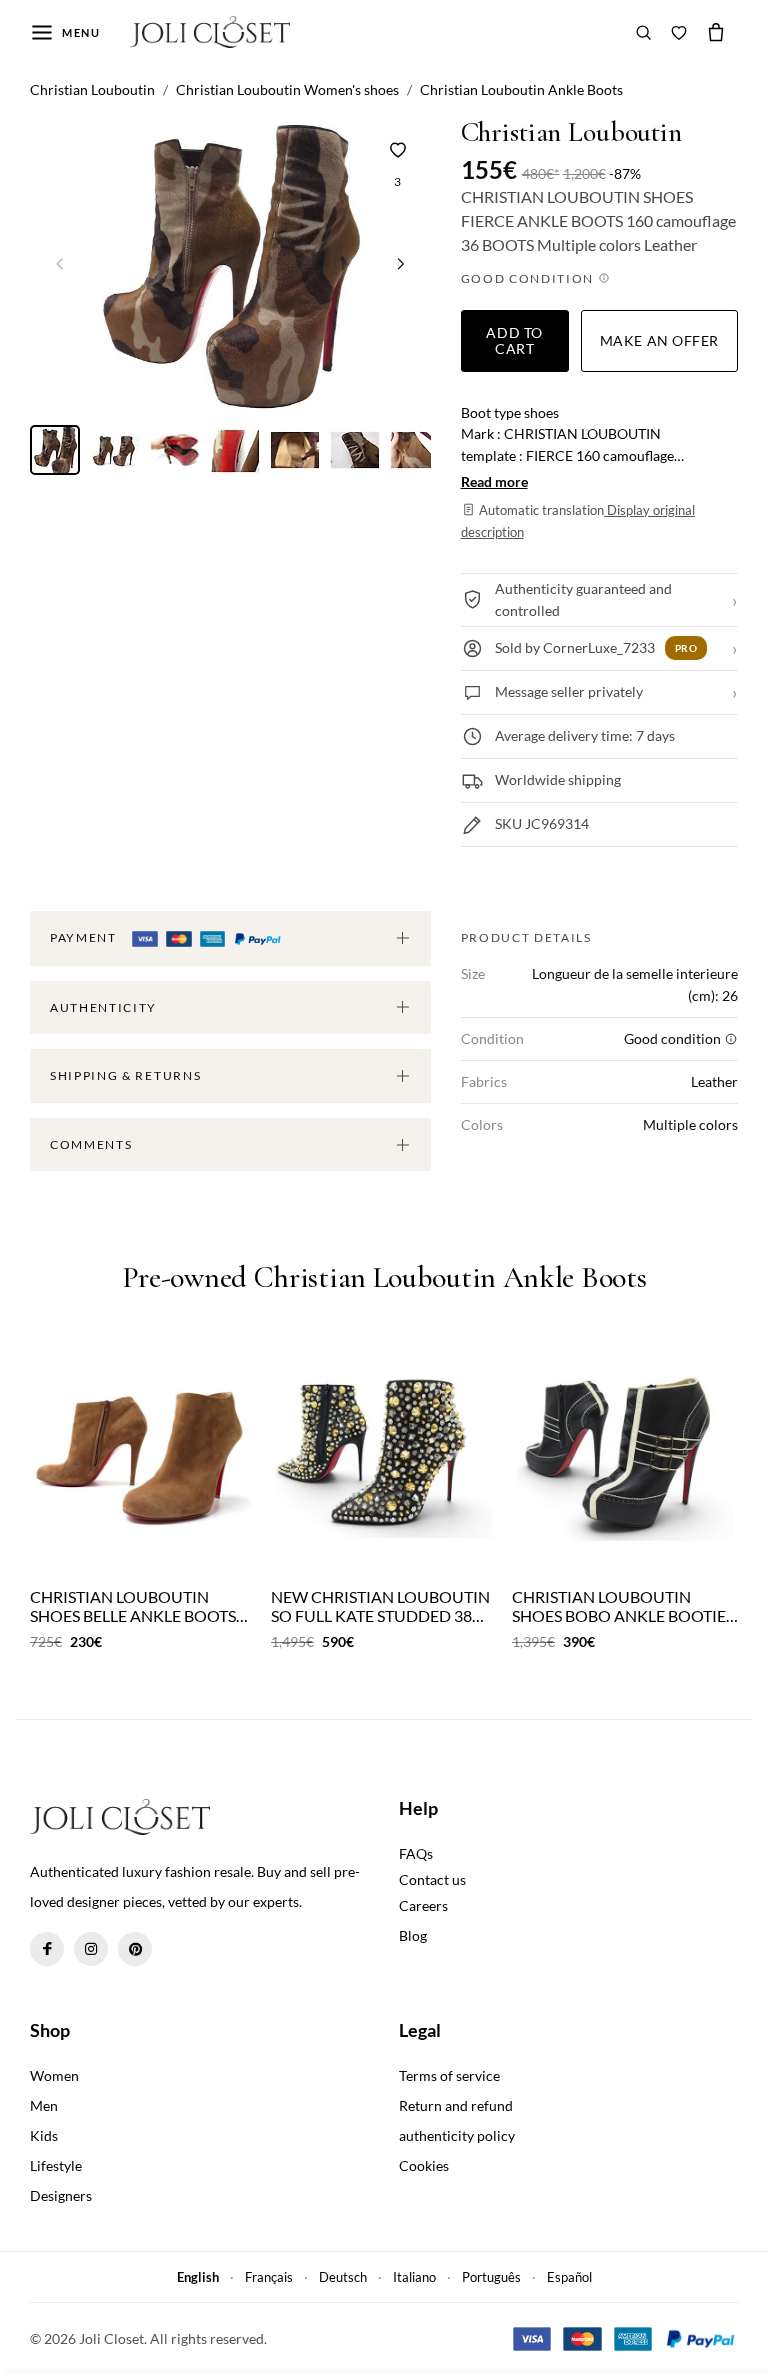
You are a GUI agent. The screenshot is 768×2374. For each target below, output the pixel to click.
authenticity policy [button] (457, 2135)
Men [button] (44, 2105)
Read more (494, 481)
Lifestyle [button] (56, 2165)
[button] (401, 264)
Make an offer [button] (659, 340)
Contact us (432, 1879)
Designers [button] (61, 2195)
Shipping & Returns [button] (125, 1075)
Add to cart (514, 340)
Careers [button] (423, 1905)
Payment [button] (85, 937)
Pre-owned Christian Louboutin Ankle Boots (384, 1278)
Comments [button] (91, 1144)
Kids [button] (44, 2135)
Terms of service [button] (449, 2075)
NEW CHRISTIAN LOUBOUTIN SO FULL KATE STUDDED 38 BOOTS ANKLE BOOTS (380, 1606)
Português (491, 2277)
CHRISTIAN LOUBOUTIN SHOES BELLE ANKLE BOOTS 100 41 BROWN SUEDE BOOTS (140, 1606)
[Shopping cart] (716, 32)
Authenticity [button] (103, 1007)
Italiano (414, 2277)
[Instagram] (91, 1949)
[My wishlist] (679, 32)
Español (569, 2277)
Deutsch (343, 2277)
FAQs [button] (416, 1853)
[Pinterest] (135, 1949)
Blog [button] (413, 1935)
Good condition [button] (529, 278)
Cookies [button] (424, 2165)
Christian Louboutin (571, 132)
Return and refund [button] (456, 2105)
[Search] (644, 32)
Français (269, 2277)
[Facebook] (47, 1949)
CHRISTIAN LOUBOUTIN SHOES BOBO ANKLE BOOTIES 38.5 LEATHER (623, 1606)
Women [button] (54, 2075)
